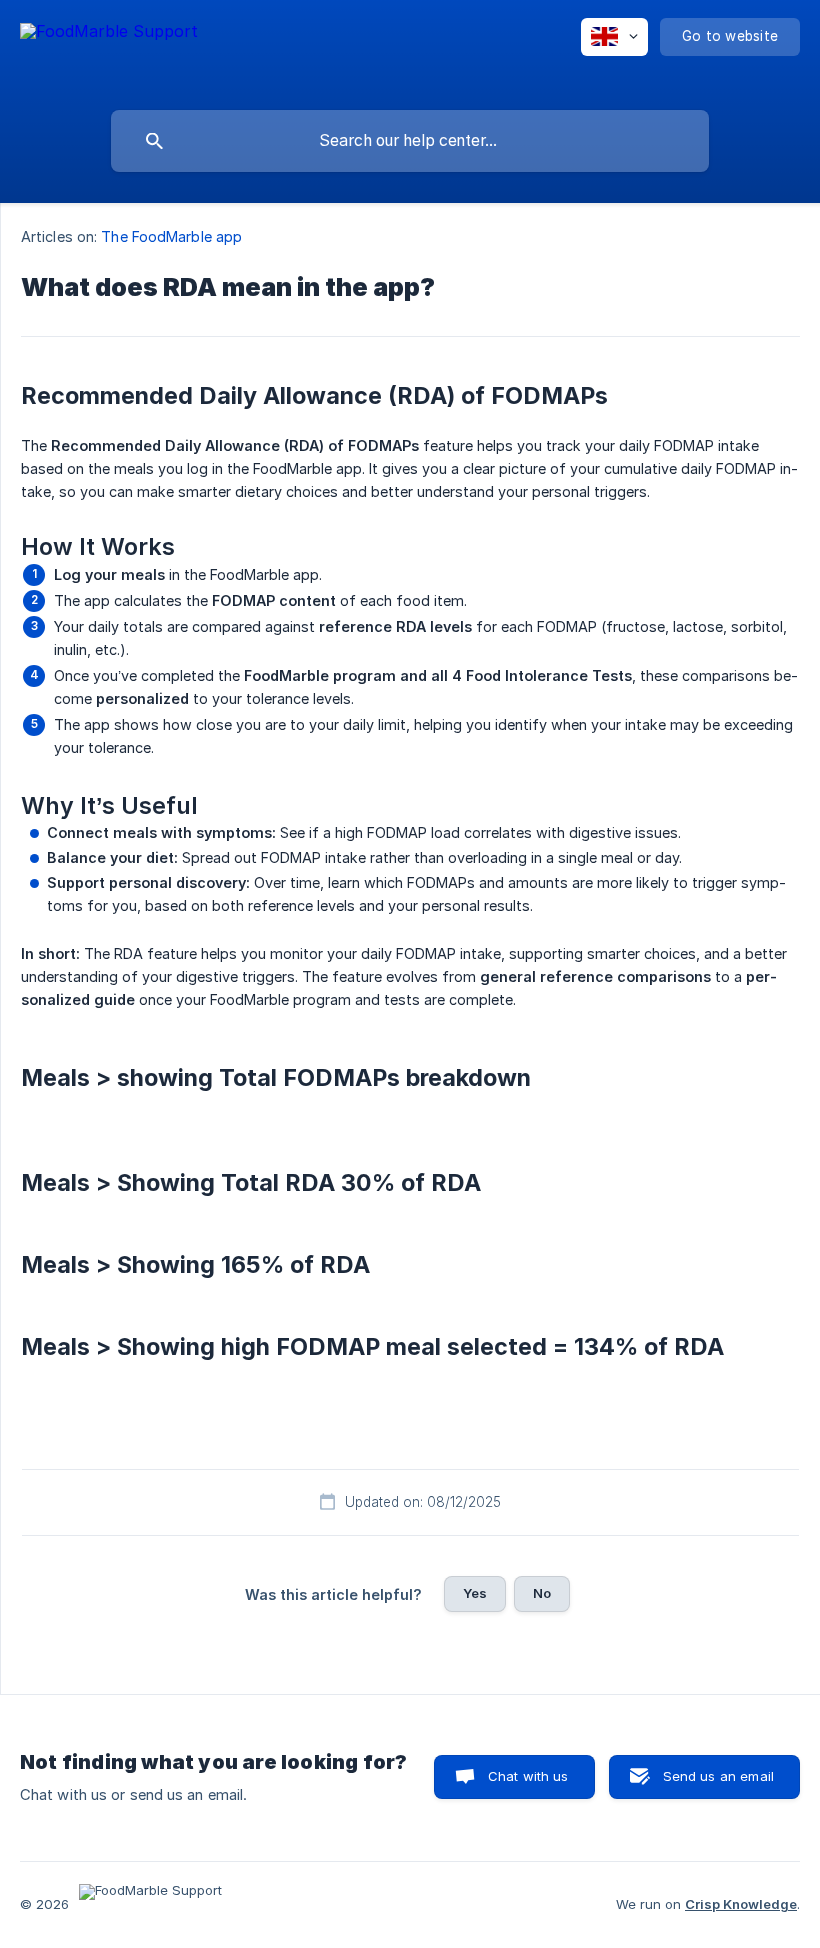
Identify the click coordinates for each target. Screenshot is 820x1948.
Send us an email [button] (718, 1776)
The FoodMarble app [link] (171, 236)
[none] (109, 50)
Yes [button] (475, 1593)
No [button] (542, 1593)
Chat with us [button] (528, 1776)
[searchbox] (410, 141)
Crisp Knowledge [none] (741, 1904)
